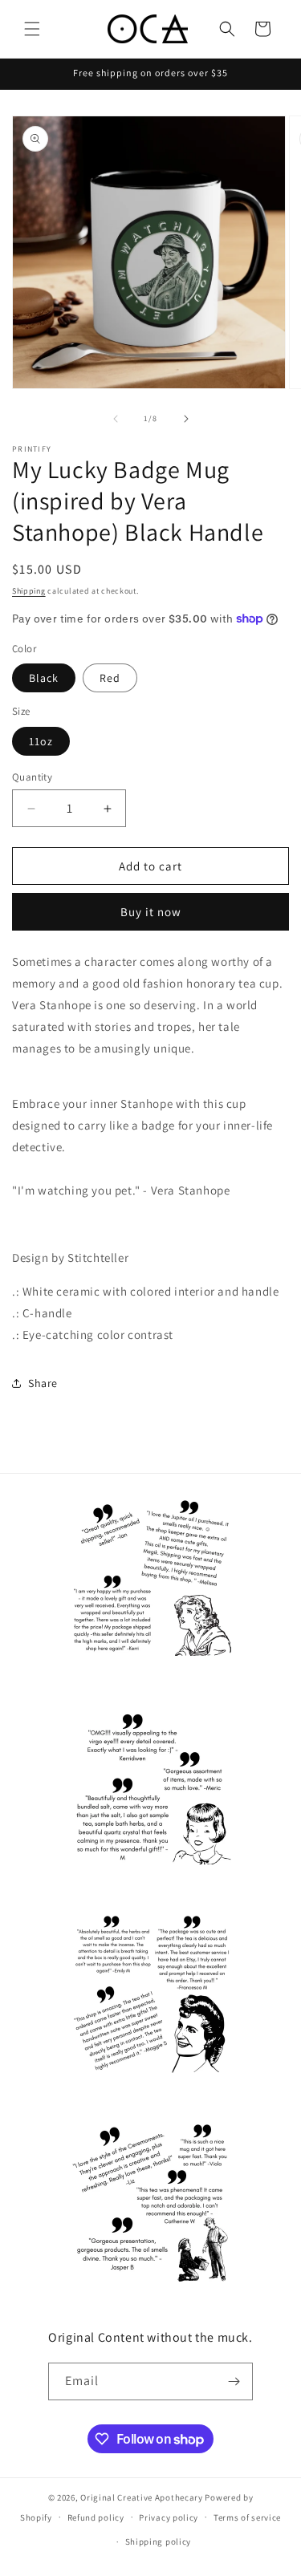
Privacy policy (169, 2517)
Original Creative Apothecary (142, 2497)
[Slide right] (186, 419)
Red (110, 678)
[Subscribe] (234, 2381)
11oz (41, 741)
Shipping (29, 591)
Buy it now (151, 912)
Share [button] (43, 1383)
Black (44, 678)
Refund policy (96, 2517)
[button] (32, 29)
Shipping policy (159, 2542)
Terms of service (247, 2517)
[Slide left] (116, 419)
